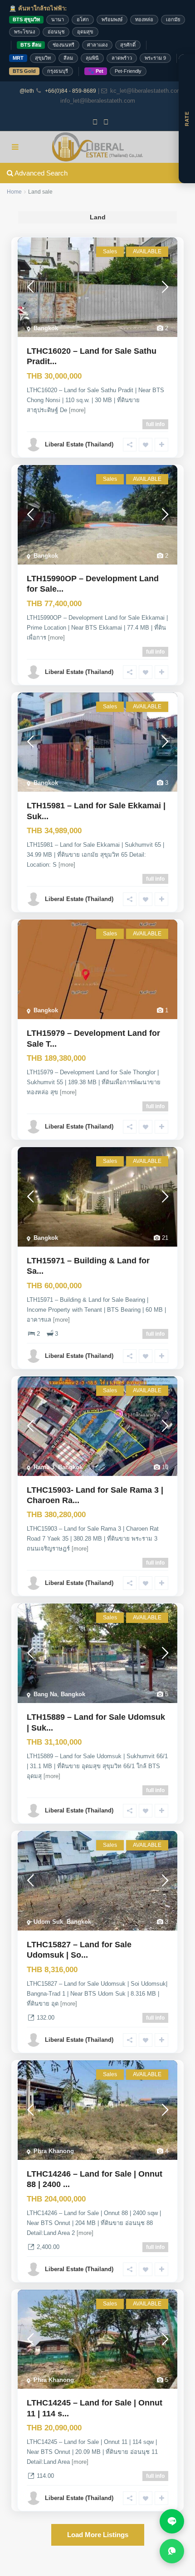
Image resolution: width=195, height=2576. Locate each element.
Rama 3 (44, 1467)
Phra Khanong (54, 2151)
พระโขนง (24, 32)
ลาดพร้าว (122, 58)
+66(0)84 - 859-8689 (71, 91)
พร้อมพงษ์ (112, 19)
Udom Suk (48, 1922)
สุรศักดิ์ (128, 45)
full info (155, 424)
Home (14, 192)
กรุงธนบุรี (58, 71)
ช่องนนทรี (63, 45)
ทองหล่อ (144, 19)
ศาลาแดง (97, 45)
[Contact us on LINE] (172, 2521)
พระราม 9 (155, 58)
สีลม (68, 58)
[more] (77, 410)
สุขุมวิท (43, 58)
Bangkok (46, 328)
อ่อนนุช (56, 32)
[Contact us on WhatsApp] (172, 2551)
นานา (58, 19)
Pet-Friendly (128, 71)
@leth (27, 91)
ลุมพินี (92, 58)
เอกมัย (173, 19)
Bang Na (45, 1694)
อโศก (83, 19)
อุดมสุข (85, 32)
